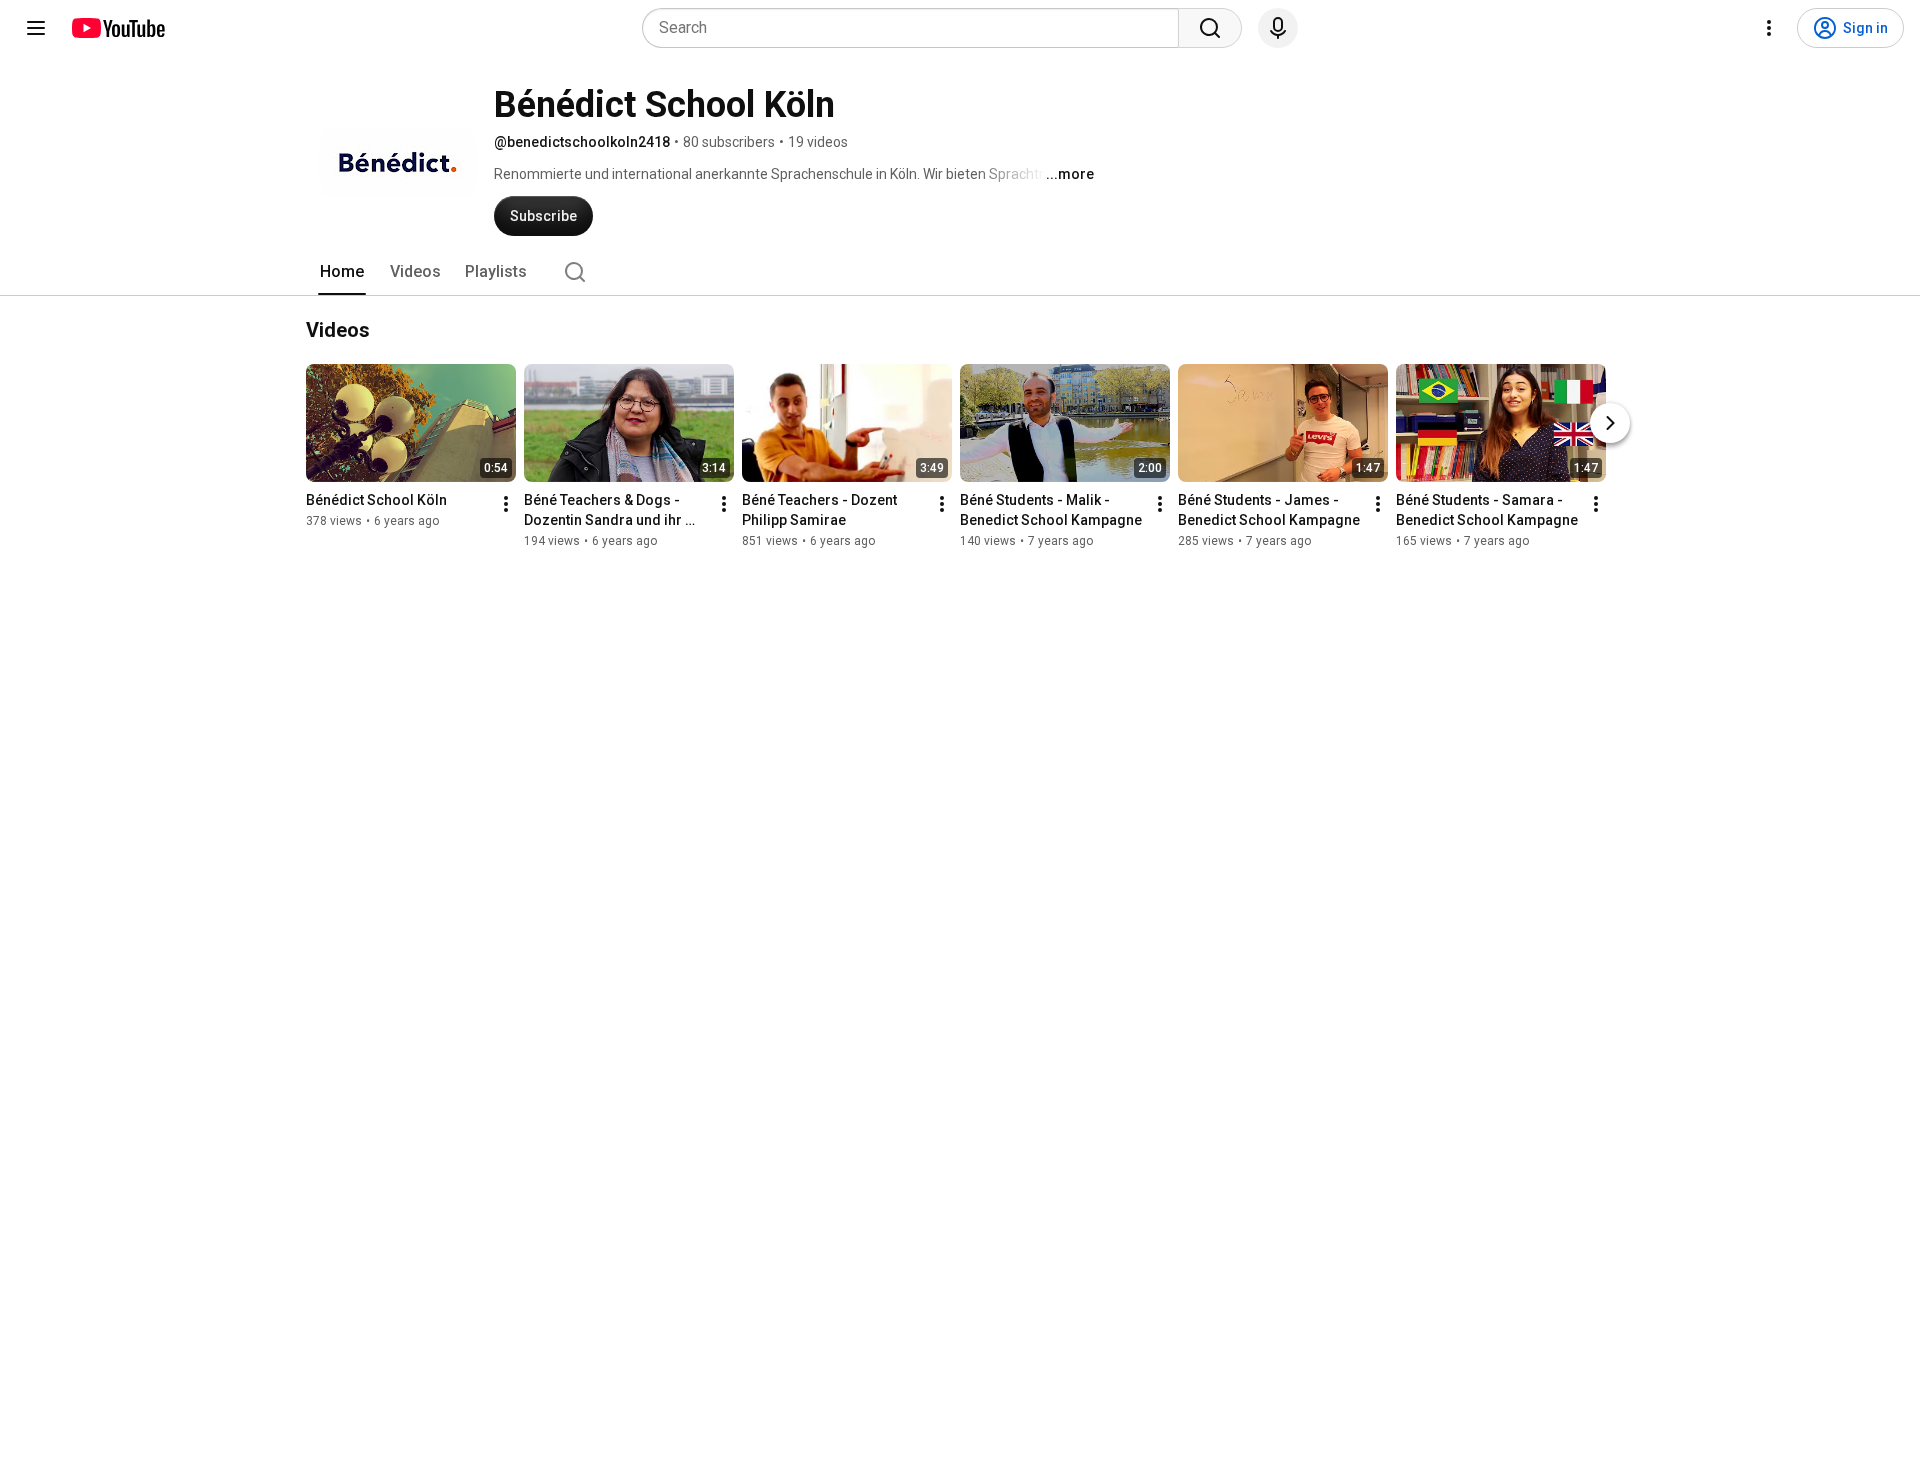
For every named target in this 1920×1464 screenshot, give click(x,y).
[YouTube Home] (117, 28)
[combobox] (916, 28)
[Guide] (36, 28)
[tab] (342, 272)
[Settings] (1769, 28)
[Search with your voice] (1278, 28)
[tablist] (960, 272)
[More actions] (506, 504)
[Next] (1610, 423)
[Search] (1210, 28)
